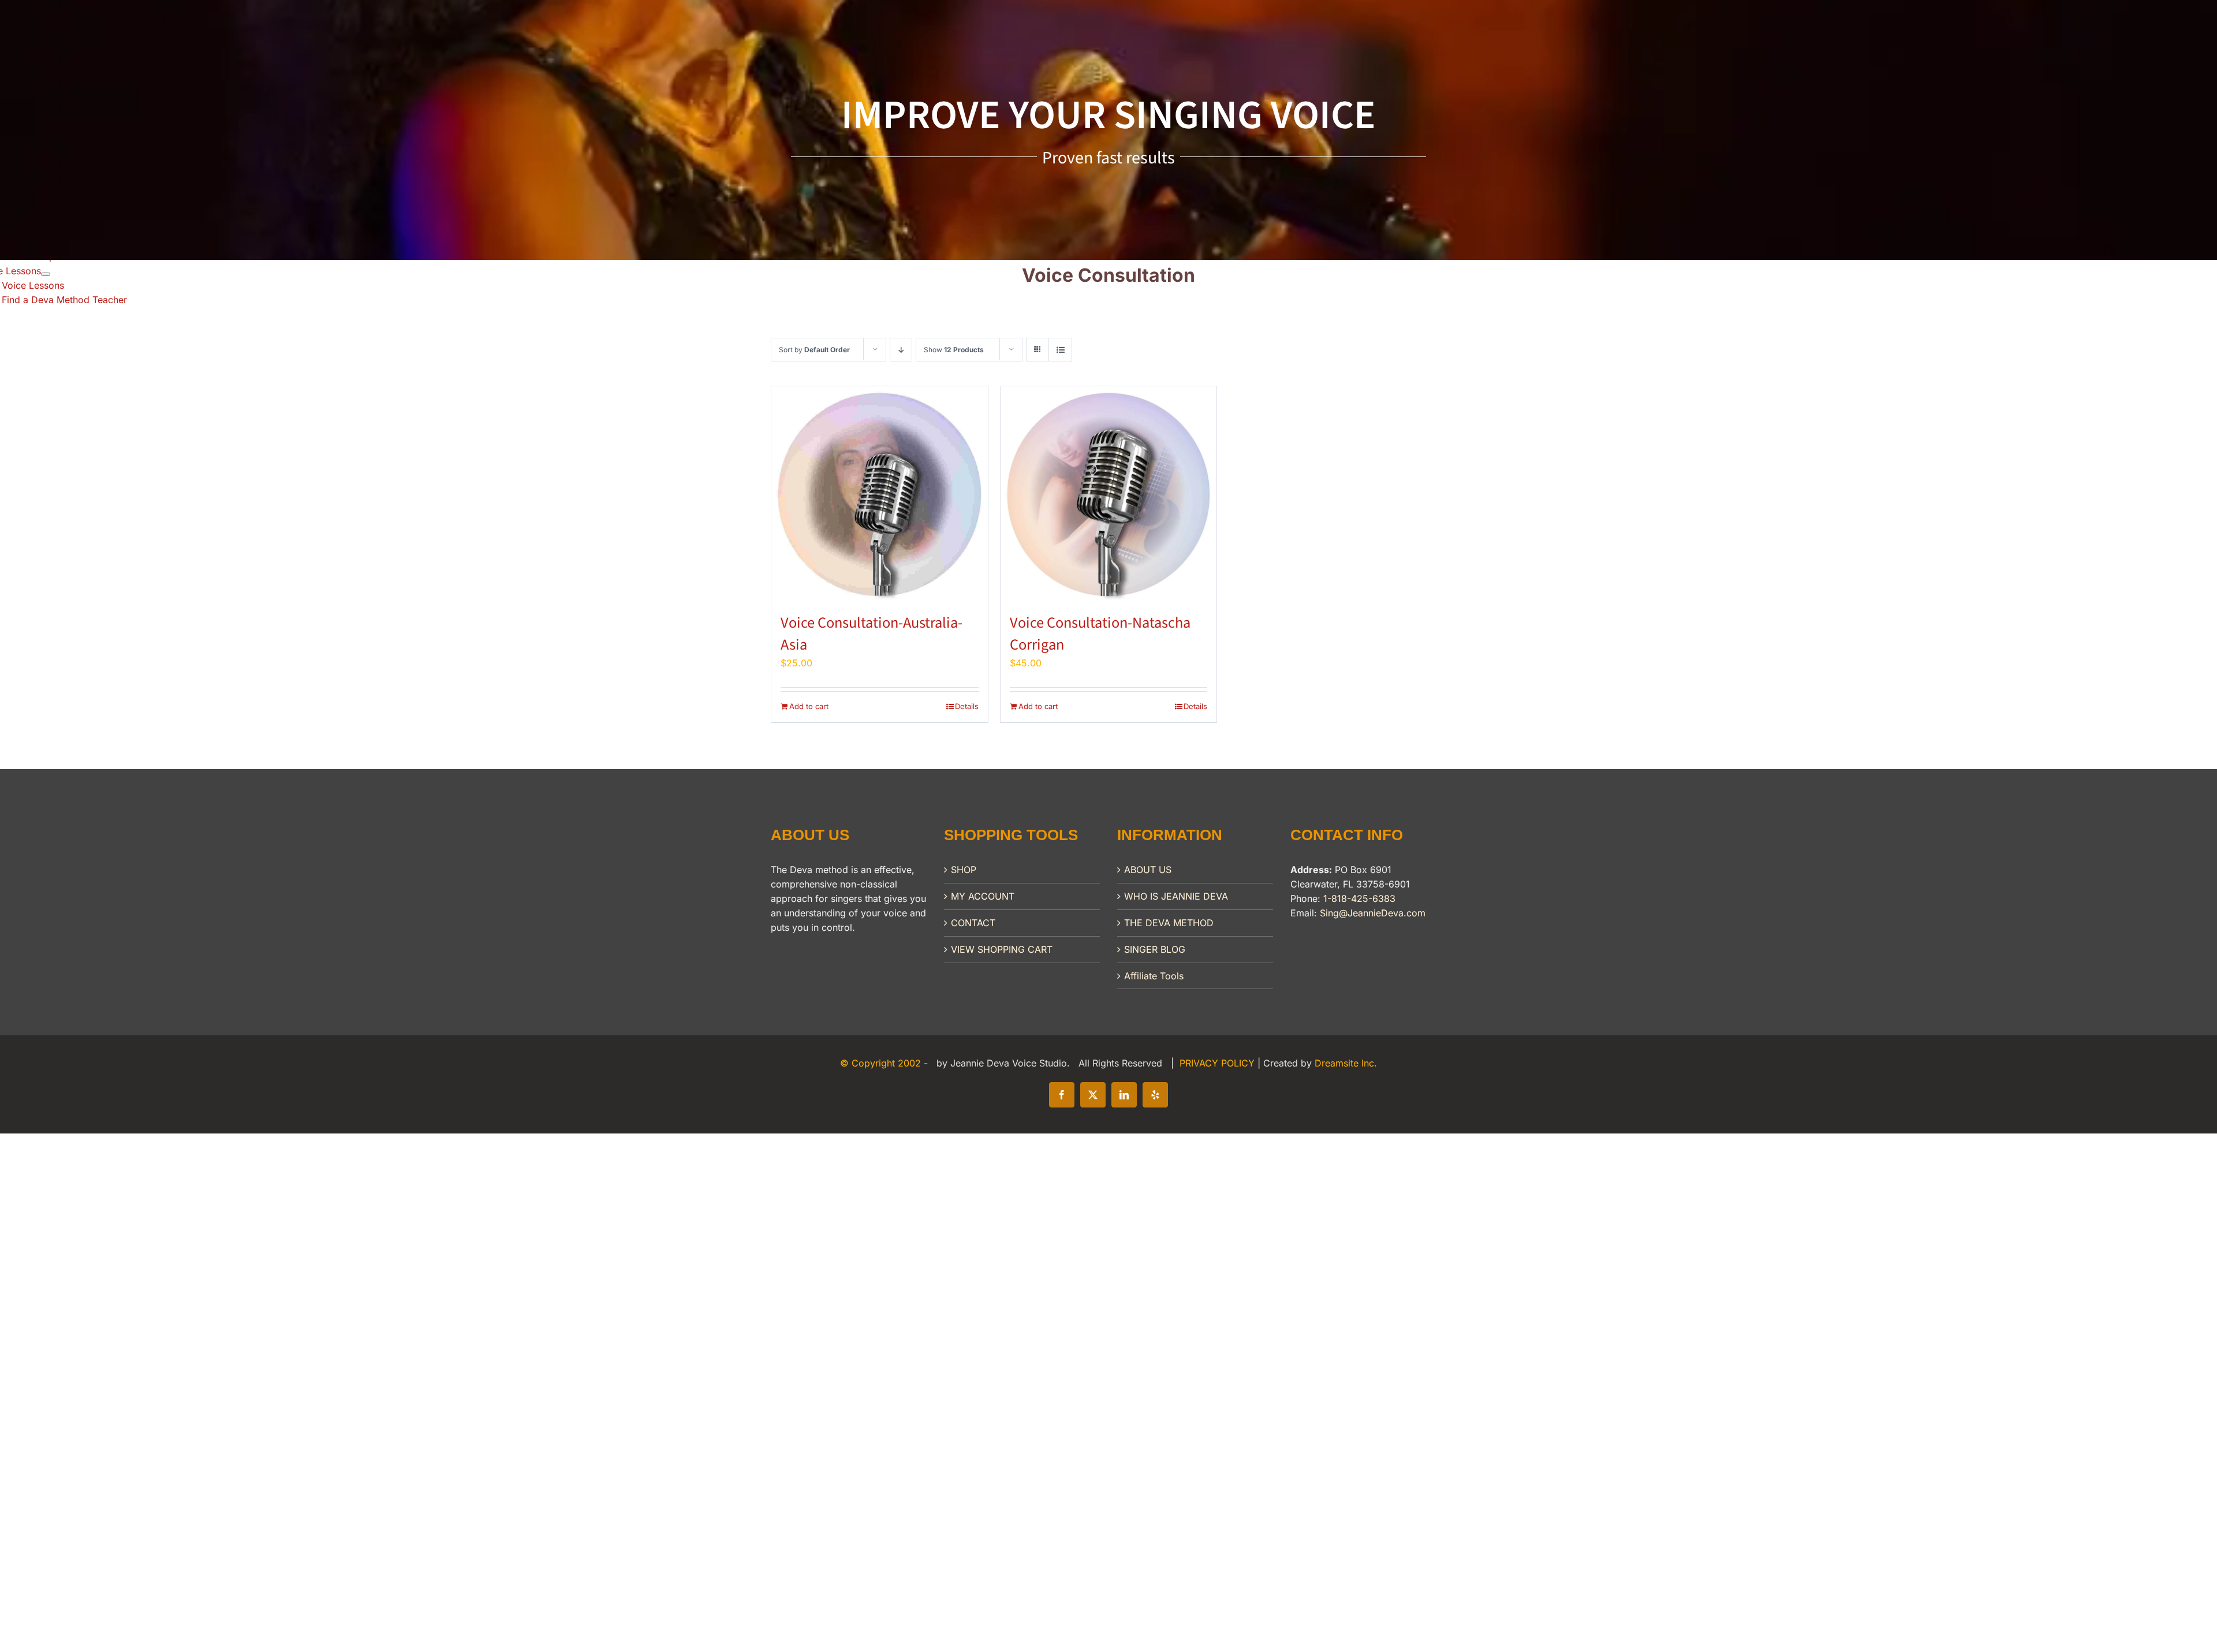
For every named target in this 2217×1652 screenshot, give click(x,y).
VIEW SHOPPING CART (1002, 949)
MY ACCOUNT (983, 896)
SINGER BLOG (1155, 949)
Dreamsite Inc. (1346, 1063)
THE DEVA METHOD (1169, 923)
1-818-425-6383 (1359, 898)
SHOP (964, 870)
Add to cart (809, 706)
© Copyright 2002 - (885, 1063)
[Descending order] (901, 350)
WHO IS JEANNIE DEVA (1176, 896)
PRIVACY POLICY (1218, 1063)
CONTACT (973, 923)
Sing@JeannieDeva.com (1373, 913)
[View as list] (1060, 350)
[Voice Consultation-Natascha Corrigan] (1109, 495)
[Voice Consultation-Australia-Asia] (880, 495)
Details (967, 706)
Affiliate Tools (1154, 976)
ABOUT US (1148, 870)
